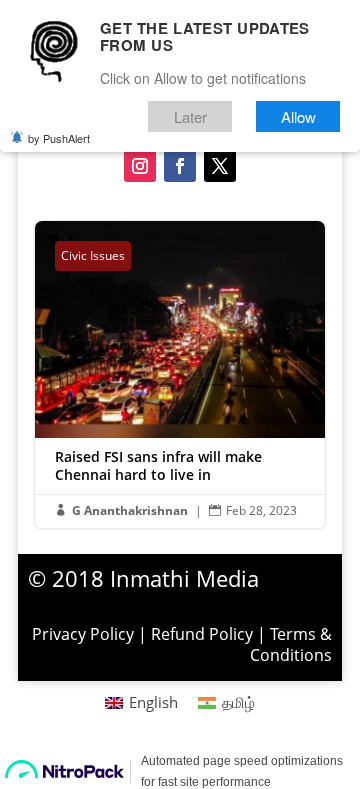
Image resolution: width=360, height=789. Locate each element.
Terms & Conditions (291, 644)
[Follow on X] (220, 166)
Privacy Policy (83, 634)
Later (190, 116)
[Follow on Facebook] (180, 166)
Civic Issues (93, 255)
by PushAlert (59, 138)
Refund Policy (202, 634)
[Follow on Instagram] (140, 166)
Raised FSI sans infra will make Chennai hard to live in (180, 374)
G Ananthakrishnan (130, 510)
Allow (298, 116)
